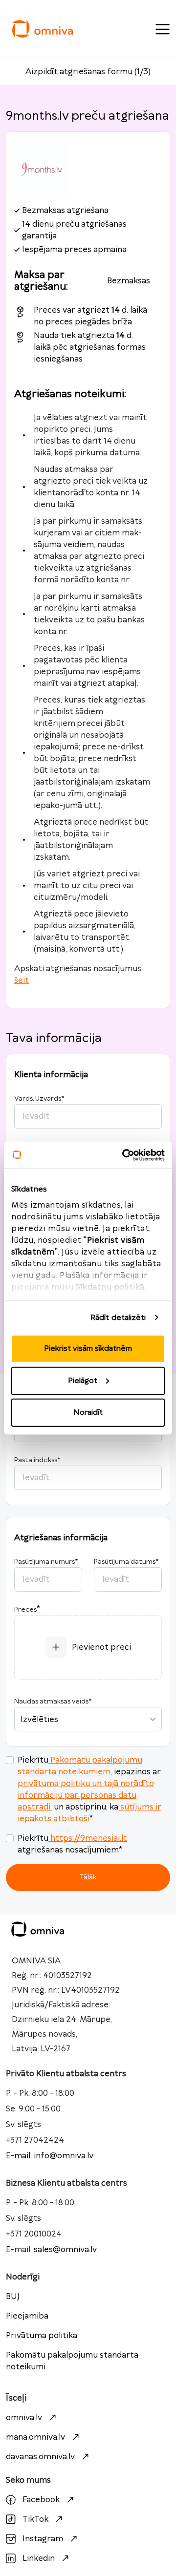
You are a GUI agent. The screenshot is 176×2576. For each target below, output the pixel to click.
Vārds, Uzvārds (39, 1099)
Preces (25, 1610)
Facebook (41, 2500)
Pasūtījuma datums (126, 1562)
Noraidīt (88, 1413)
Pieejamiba (27, 2316)
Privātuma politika (42, 2336)
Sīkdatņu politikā (110, 1287)
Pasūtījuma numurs (46, 1562)
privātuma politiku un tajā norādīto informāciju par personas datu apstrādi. (86, 1795)
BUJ (13, 2297)
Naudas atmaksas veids (53, 1702)
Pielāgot (83, 1380)
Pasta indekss (37, 1460)
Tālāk (88, 1877)
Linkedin (39, 2558)
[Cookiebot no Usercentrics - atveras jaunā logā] (124, 1155)
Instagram (43, 2539)
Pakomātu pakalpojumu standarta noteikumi (72, 2361)
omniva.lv (24, 2418)
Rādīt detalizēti (118, 1317)
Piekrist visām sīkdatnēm (88, 1349)
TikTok (35, 2519)
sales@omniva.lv (65, 2250)
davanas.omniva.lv (40, 2457)
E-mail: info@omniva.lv (50, 2156)
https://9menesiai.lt (89, 1838)
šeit (22, 980)
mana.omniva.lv (35, 2437)
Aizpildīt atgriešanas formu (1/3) (88, 72)
